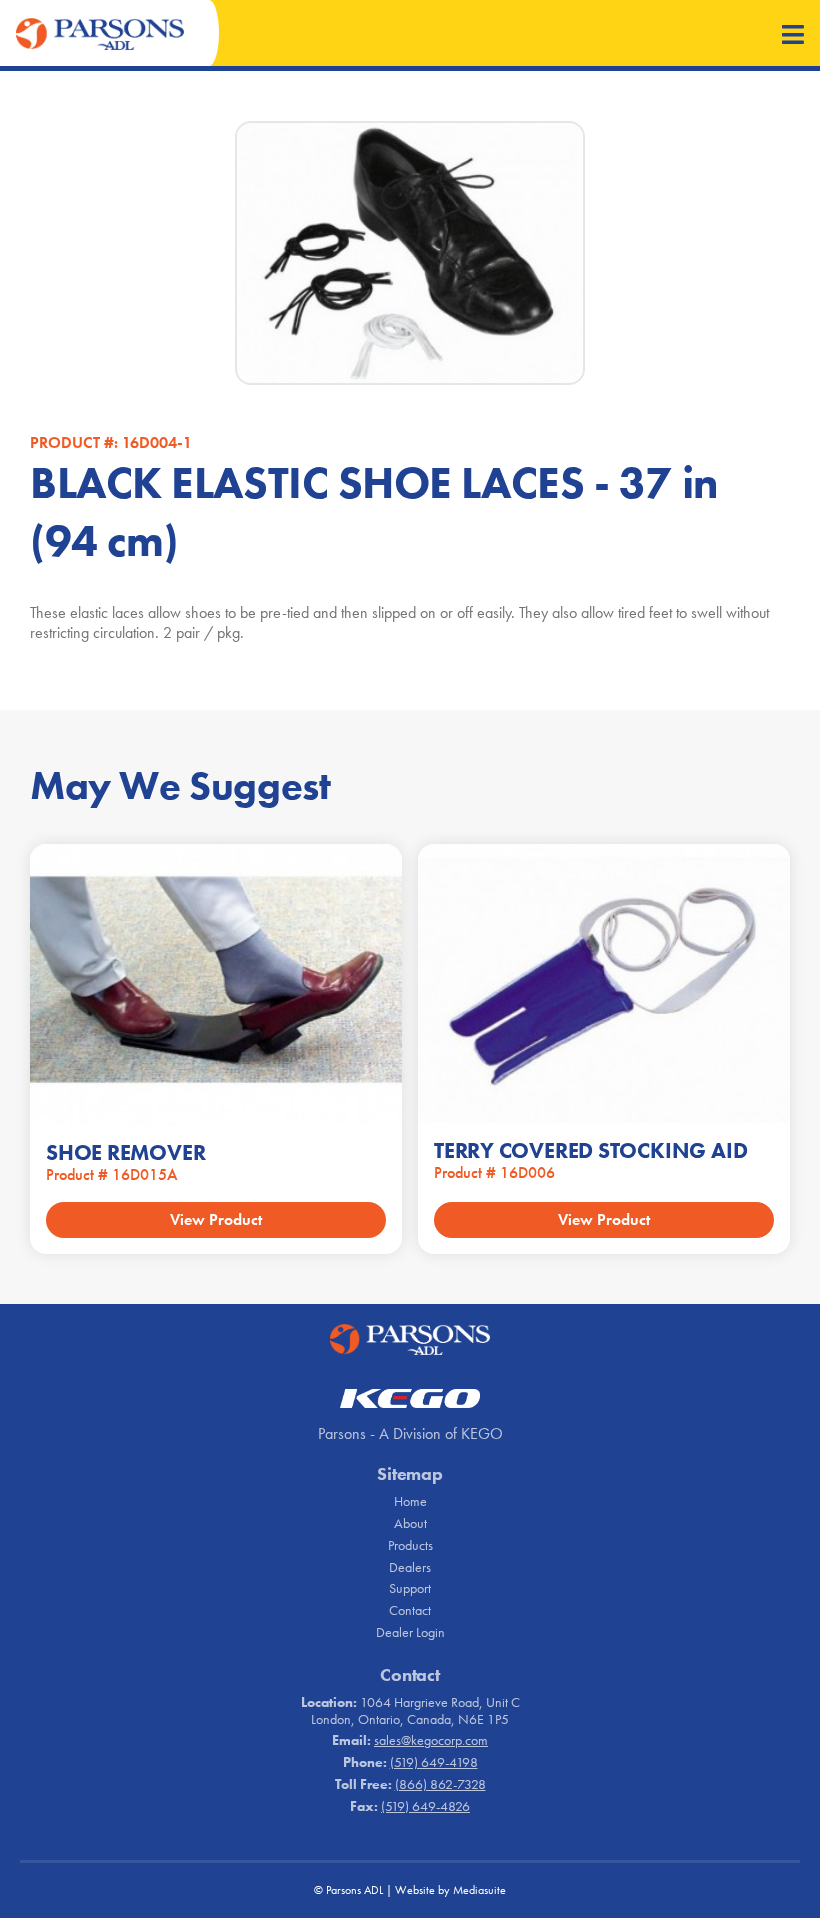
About (410, 1523)
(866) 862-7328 (440, 1784)
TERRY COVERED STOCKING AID (590, 1150)
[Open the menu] (793, 36)
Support (410, 1588)
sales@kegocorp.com (431, 1740)
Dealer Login (410, 1632)
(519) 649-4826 (425, 1806)
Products (410, 1545)
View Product (216, 1219)
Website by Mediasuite (450, 1890)
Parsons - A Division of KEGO (410, 1433)
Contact (410, 1610)
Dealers (410, 1567)
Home (410, 1501)
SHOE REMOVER (125, 1152)
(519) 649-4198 (434, 1762)
